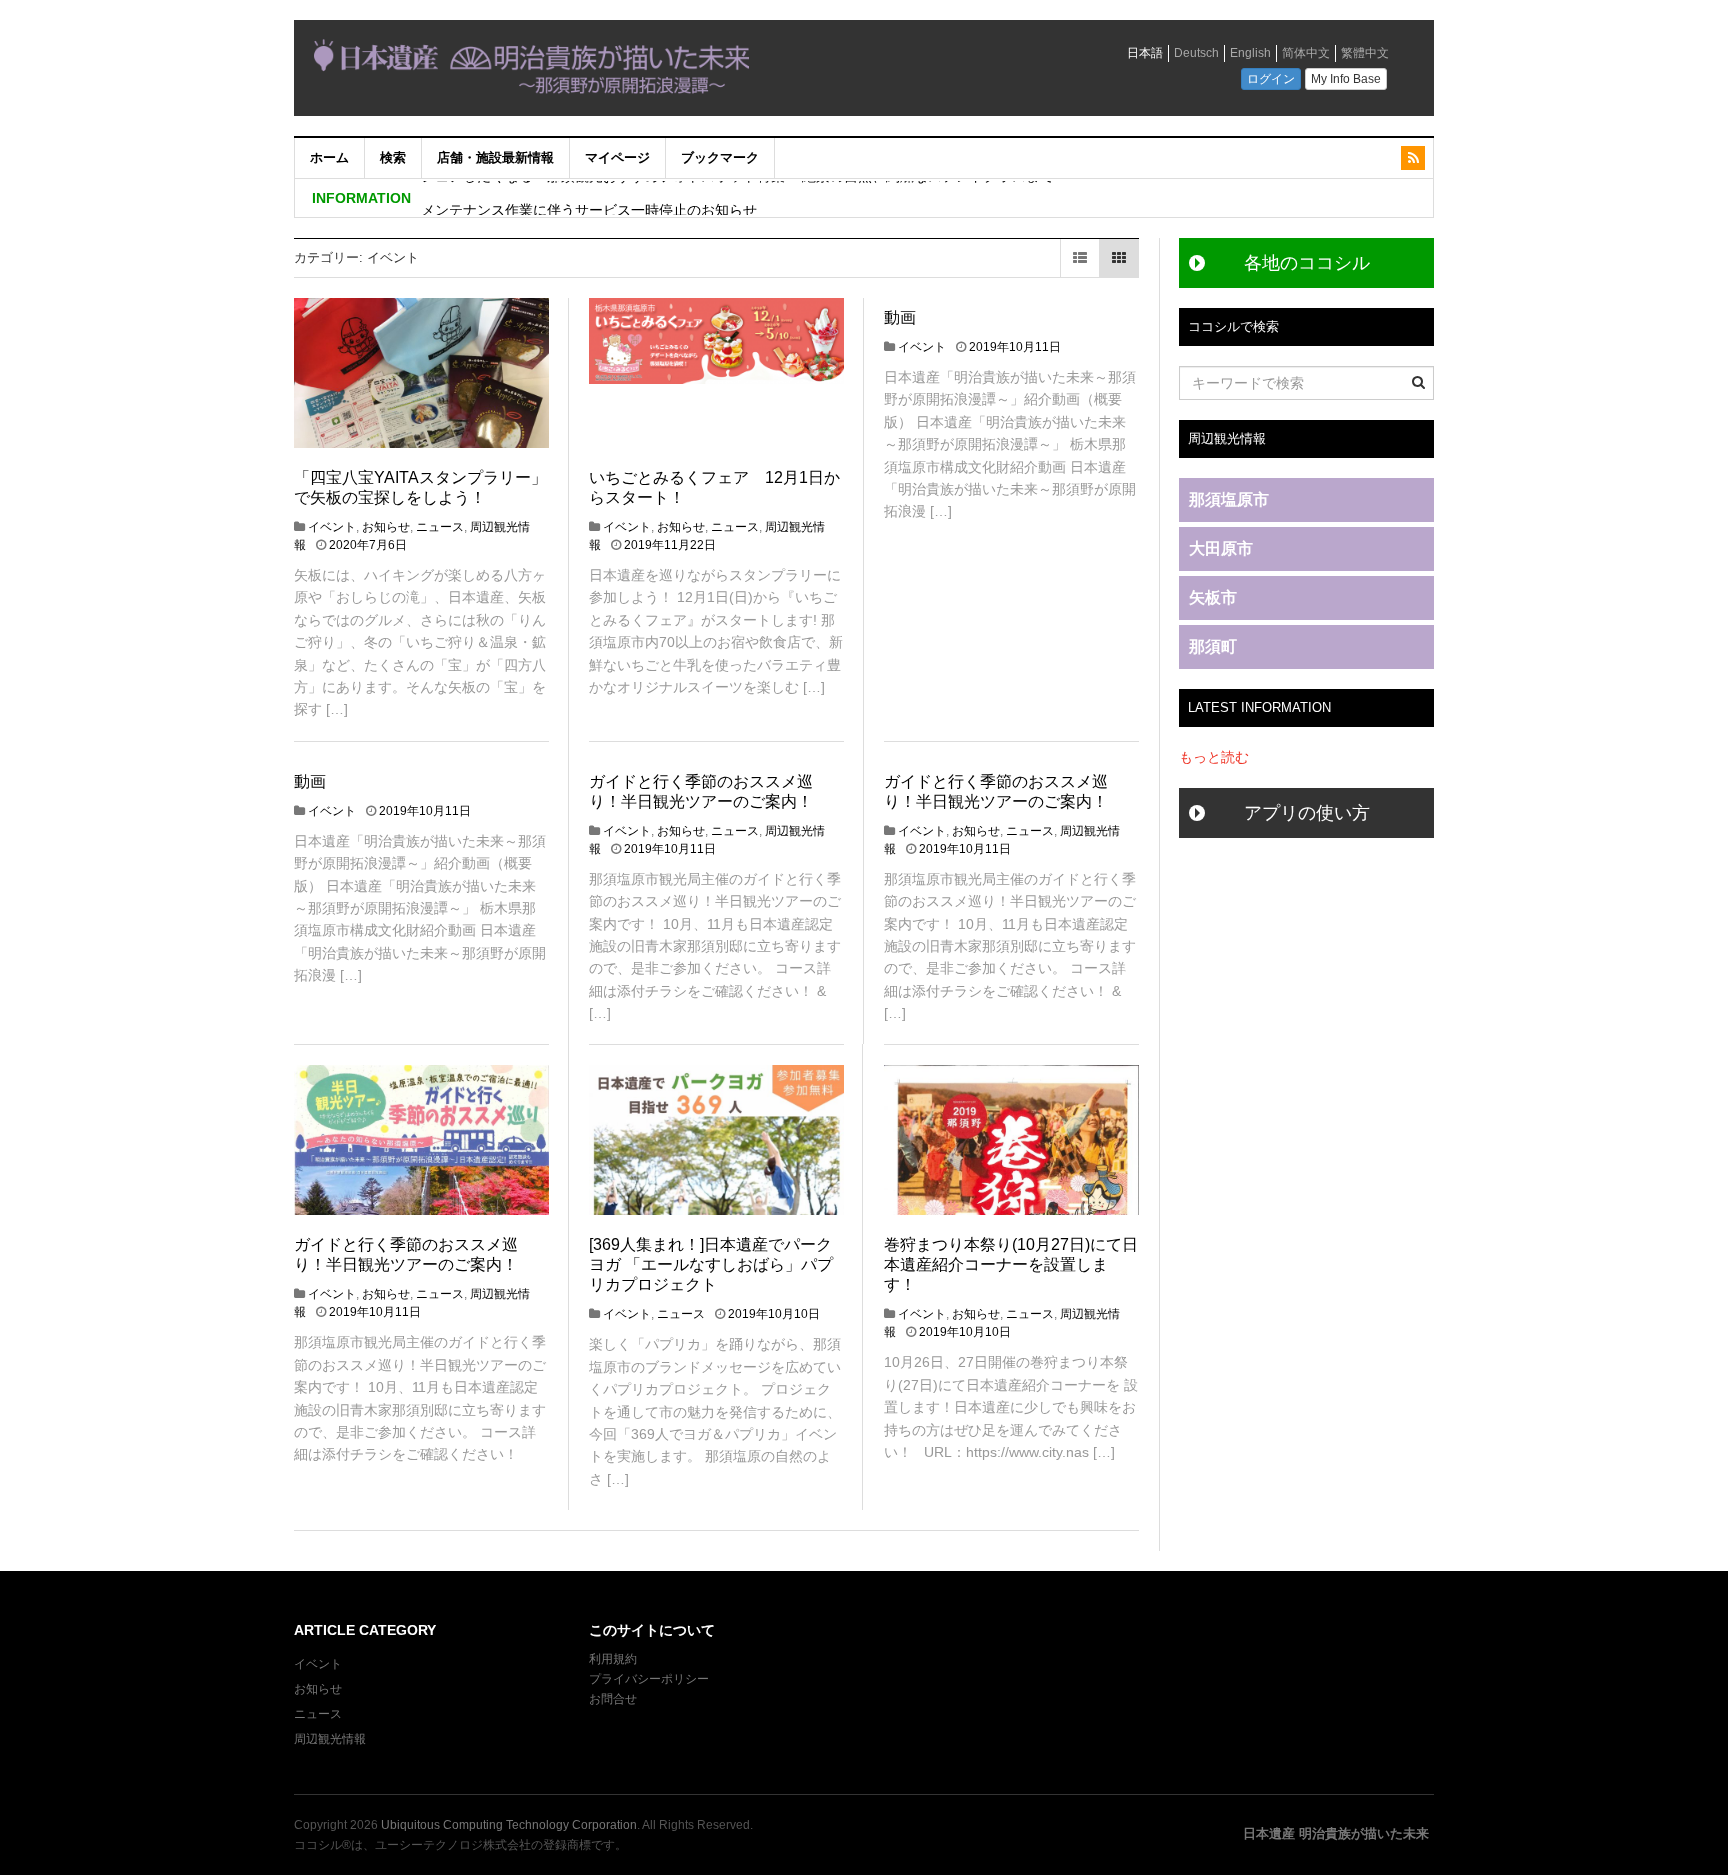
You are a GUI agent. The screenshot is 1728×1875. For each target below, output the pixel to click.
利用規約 (613, 1659)
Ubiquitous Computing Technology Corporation (509, 1825)
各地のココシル (1307, 263)
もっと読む (1214, 757)
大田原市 (1221, 548)
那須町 (1213, 646)
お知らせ (386, 527)
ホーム (329, 157)
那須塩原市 (1229, 499)
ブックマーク (720, 157)
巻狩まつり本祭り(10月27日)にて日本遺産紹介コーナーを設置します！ (1011, 1264)
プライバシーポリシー (650, 1679)
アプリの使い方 (1307, 813)
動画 (900, 317)
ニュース (440, 527)
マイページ (617, 157)
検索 (393, 157)
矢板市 (1213, 597)
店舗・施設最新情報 (495, 157)
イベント (332, 527)
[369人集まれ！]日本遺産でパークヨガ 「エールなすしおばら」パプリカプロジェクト (711, 1264)
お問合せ (613, 1699)
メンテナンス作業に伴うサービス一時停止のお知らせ (589, 197)
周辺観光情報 (330, 1739)
